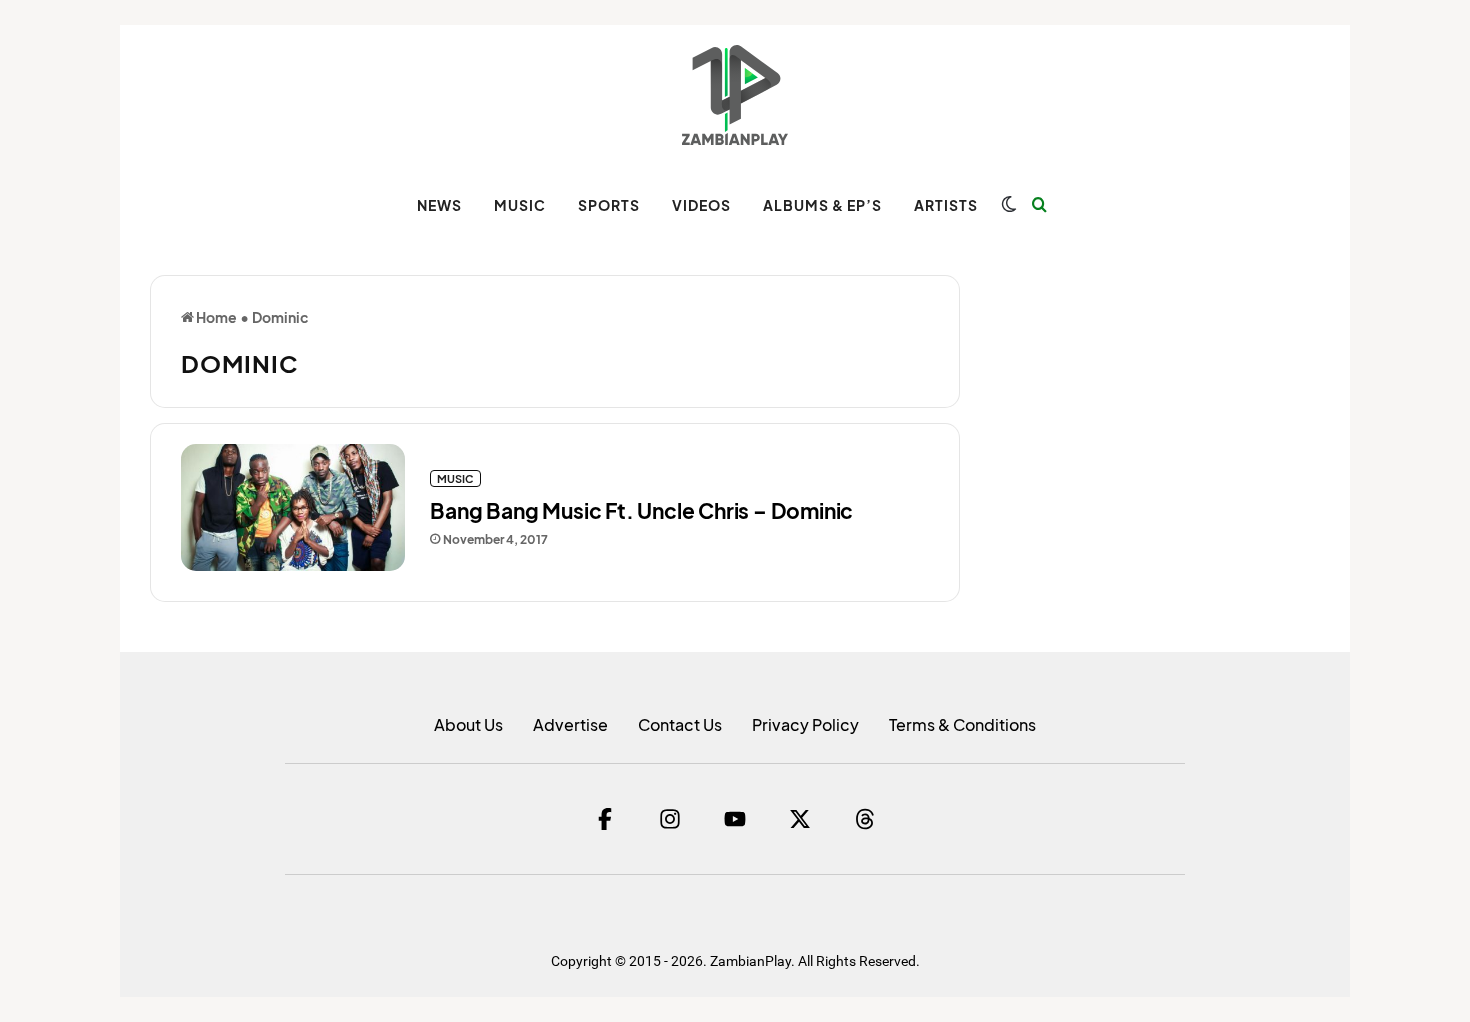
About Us (468, 724)
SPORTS (609, 205)
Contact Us (680, 724)
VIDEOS (701, 205)
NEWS (439, 205)
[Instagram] (670, 819)
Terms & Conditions (962, 724)
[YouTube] (735, 819)
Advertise (570, 724)
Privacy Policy (805, 724)
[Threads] (865, 819)
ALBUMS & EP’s (822, 205)
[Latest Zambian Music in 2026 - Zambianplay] (734, 95)
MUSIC (520, 205)
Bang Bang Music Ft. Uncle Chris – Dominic (641, 510)
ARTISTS (946, 205)
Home (215, 317)
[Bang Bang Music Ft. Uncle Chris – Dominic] (293, 507)
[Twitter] (800, 819)
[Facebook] (605, 819)
